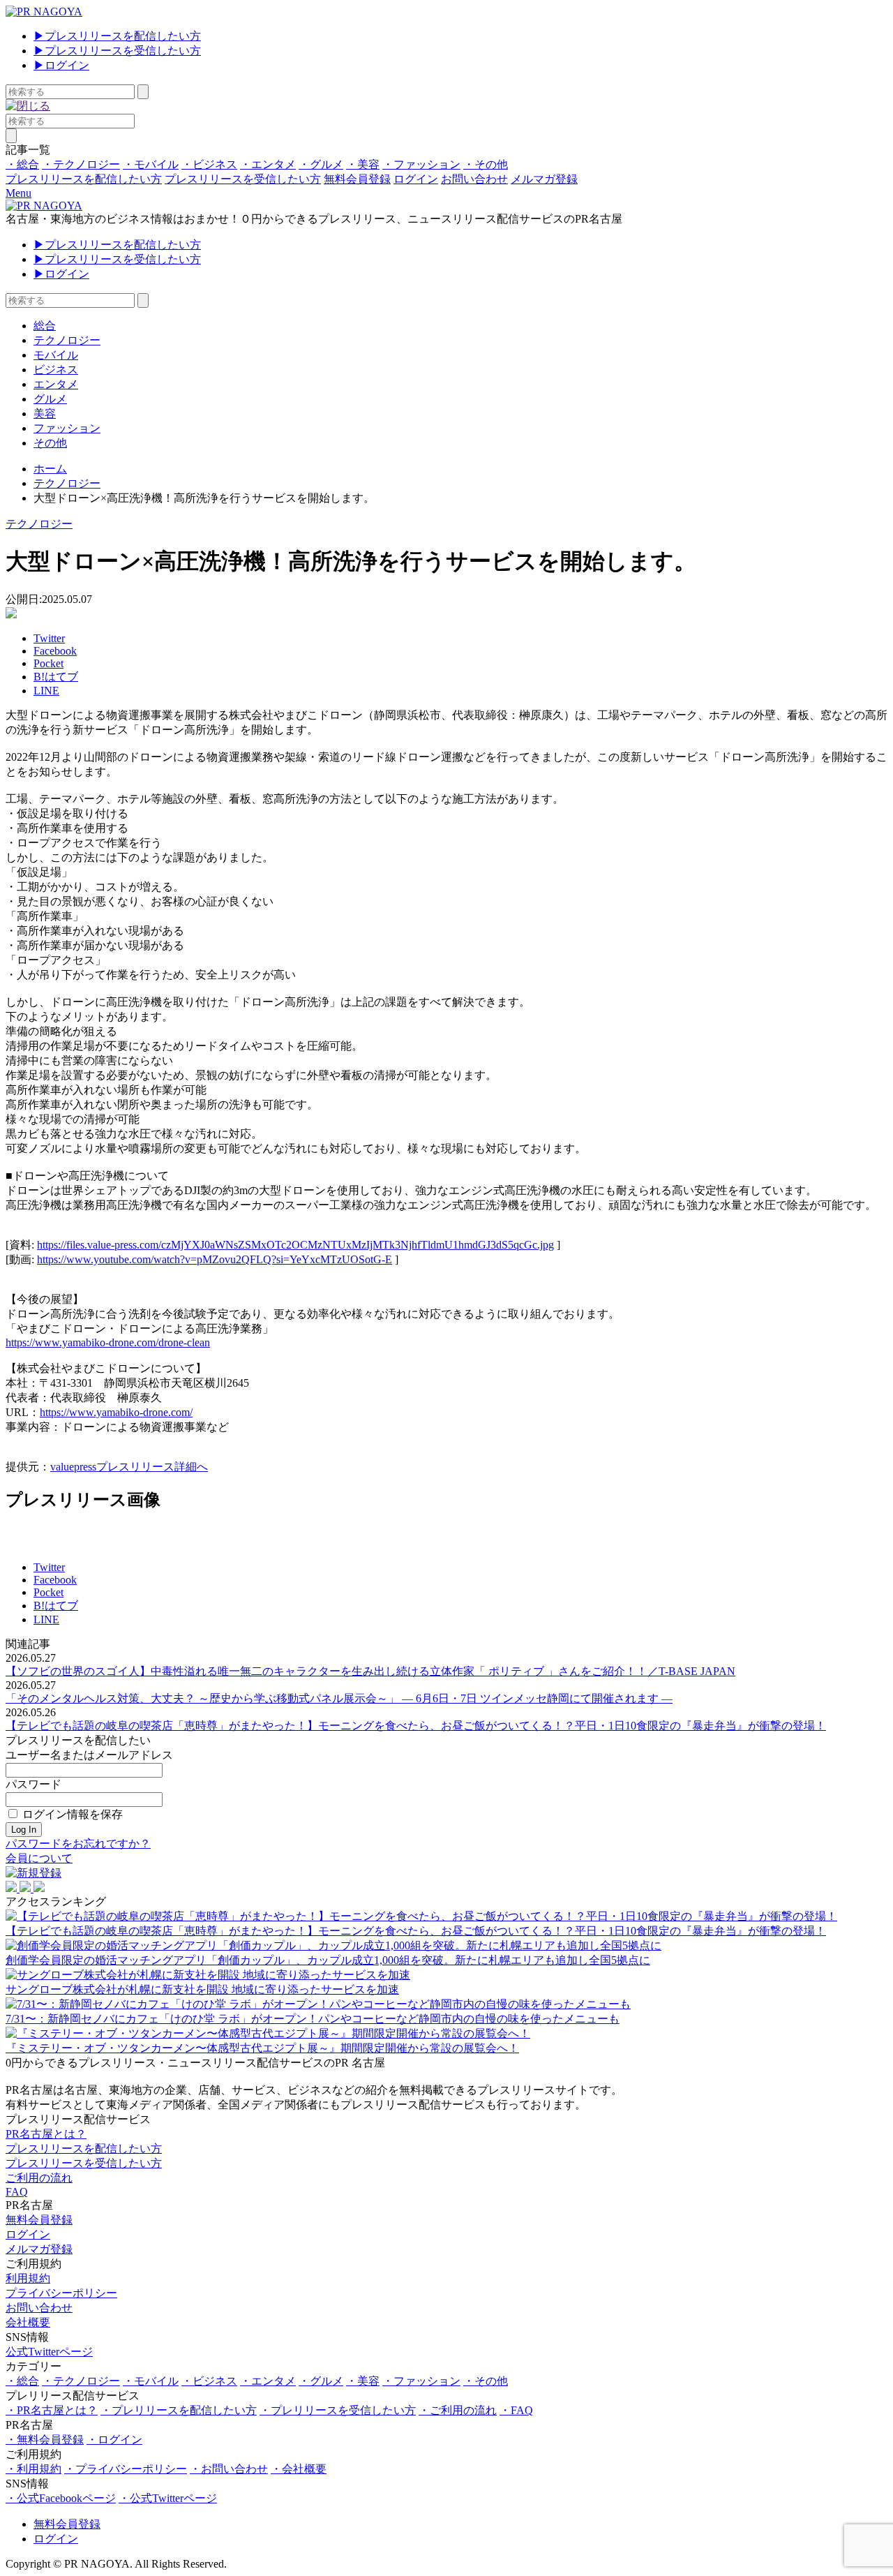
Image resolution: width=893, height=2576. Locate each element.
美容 (45, 414)
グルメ (50, 399)
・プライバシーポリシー (126, 2469)
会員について (39, 1858)
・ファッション (421, 164)
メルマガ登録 (544, 179)
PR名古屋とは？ (46, 2134)
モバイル (56, 355)
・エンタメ (268, 164)
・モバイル (151, 164)
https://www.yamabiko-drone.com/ (116, 1412)
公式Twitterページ (49, 2352)
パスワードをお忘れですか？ (78, 1844)
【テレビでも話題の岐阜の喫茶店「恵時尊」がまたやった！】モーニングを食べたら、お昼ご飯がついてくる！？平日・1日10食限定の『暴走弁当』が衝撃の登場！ (416, 1726)
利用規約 (28, 2278)
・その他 (486, 164)
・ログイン (114, 2440)
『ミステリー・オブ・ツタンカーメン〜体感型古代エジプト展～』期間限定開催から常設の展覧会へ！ (262, 2048)
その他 (50, 443)
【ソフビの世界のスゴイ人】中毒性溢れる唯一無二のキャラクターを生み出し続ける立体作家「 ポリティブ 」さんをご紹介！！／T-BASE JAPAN (370, 1671)
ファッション (67, 428)
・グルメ (321, 164)
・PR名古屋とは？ (52, 2410)
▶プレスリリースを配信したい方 (117, 36)
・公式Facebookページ (61, 2498)
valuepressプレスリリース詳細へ (129, 1467)
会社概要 (28, 2322)
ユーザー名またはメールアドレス (89, 1755)
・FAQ (516, 2410)
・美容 (363, 164)
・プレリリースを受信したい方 (338, 2410)
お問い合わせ (474, 179)
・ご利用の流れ (458, 2410)
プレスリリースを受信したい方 (243, 179)
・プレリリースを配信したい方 (179, 2410)
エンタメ (56, 384)
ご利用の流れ (39, 2178)
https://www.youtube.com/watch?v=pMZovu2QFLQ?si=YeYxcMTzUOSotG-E (215, 1259)
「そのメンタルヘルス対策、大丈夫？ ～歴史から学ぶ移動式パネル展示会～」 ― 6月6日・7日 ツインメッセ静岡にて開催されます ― (339, 1698)
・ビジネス (209, 164)
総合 (45, 326)
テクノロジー (67, 340)
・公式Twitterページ (168, 2498)
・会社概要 (299, 2469)
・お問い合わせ (229, 2469)
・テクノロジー (81, 164)
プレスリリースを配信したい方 (84, 179)
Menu (18, 193)
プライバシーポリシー (61, 2293)
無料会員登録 (357, 179)
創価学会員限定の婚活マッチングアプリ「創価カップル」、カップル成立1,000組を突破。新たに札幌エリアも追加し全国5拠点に (328, 1960)
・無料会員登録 (45, 2440)
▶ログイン (61, 65)
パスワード (33, 1784)
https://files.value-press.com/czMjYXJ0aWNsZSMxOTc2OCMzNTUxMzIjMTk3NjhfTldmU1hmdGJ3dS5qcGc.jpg (295, 1245)
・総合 (22, 164)
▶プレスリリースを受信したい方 (117, 51)
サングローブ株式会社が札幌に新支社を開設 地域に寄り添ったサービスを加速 (202, 1989)
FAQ (17, 2192)
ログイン (416, 179)
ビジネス (56, 370)
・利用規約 (33, 2469)
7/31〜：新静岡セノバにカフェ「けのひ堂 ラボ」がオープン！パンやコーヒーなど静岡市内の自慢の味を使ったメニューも (313, 2019)
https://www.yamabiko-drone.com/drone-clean (108, 1342)
